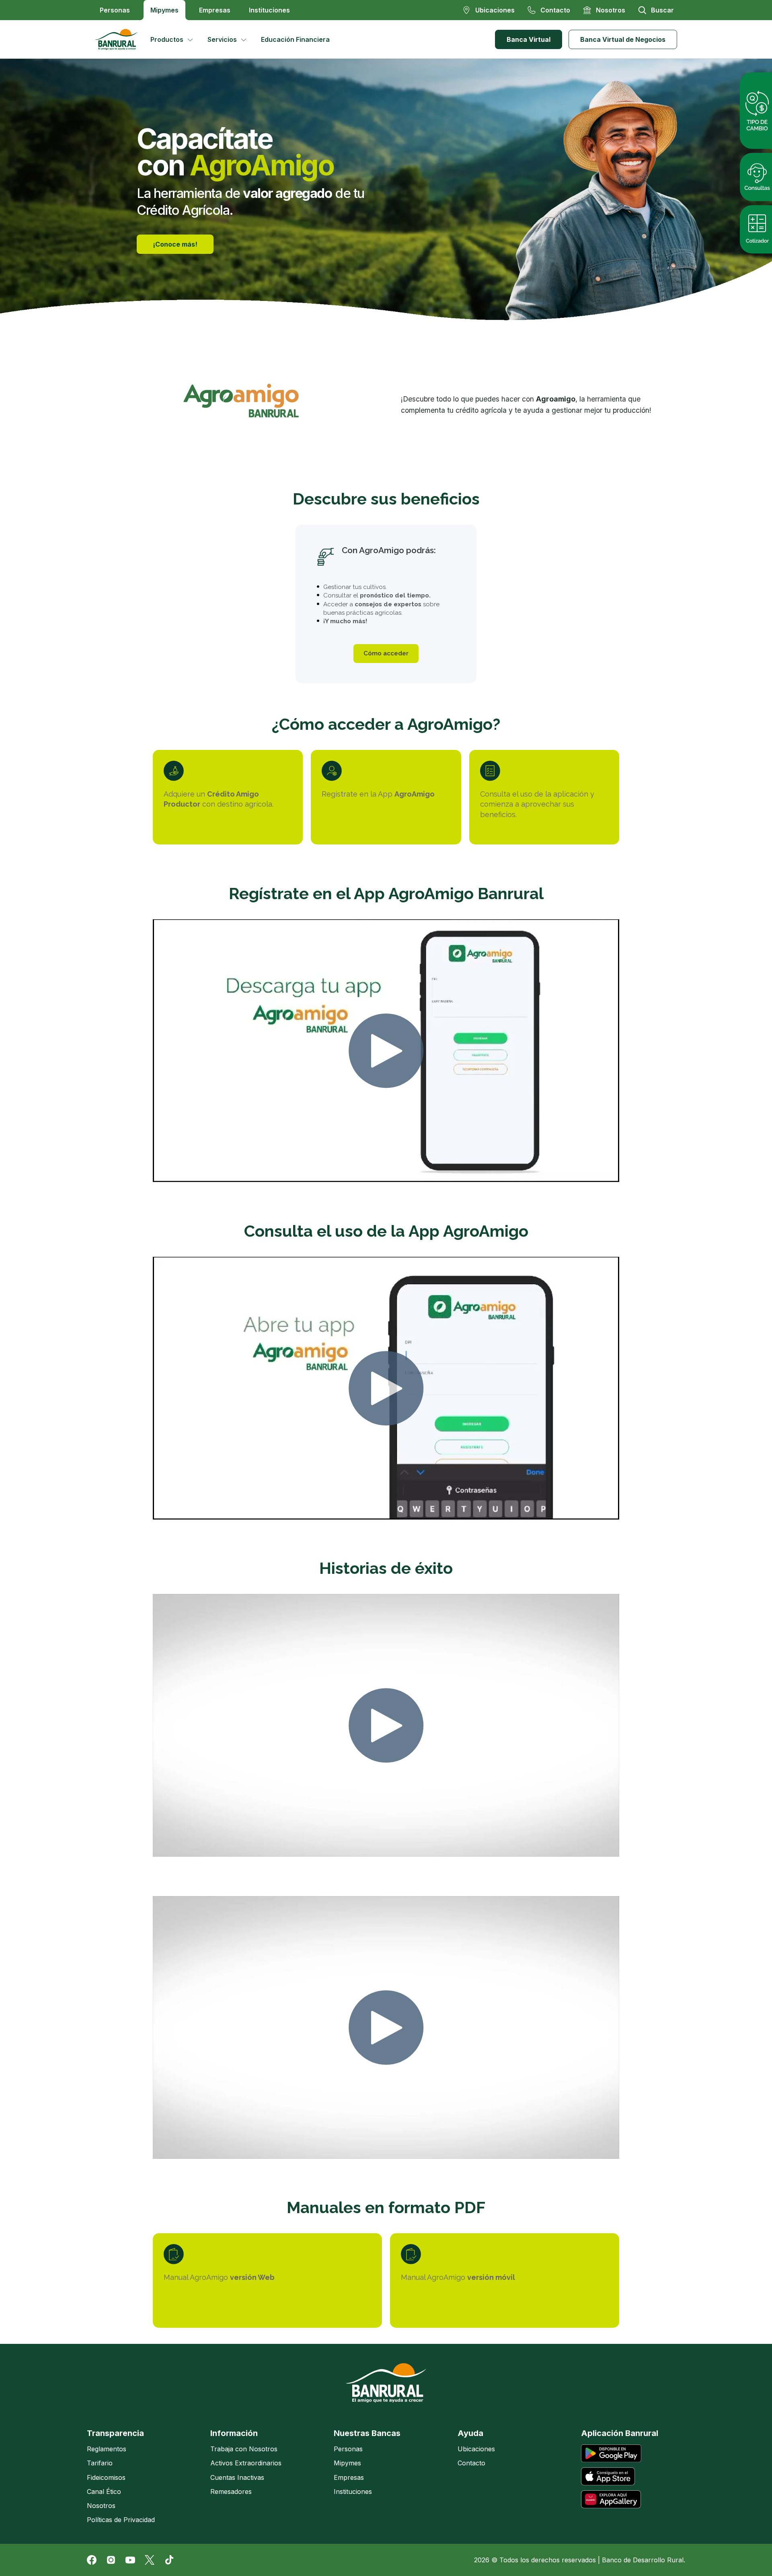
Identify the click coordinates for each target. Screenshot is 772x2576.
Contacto (471, 2463)
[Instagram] (111, 2560)
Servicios (222, 39)
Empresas (215, 10)
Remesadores (231, 2492)
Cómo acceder (386, 653)
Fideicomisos (106, 2477)
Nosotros (101, 2506)
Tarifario (100, 2463)
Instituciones (269, 10)
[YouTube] (130, 2560)
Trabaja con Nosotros (244, 2449)
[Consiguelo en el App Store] (608, 2476)
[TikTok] (169, 2560)
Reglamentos (107, 2449)
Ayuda (470, 2433)
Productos (167, 39)
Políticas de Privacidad (121, 2520)
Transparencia (115, 2433)
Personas (115, 10)
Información (234, 2433)
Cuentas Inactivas (237, 2477)
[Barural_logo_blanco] (386, 2383)
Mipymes (164, 10)
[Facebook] (92, 2560)
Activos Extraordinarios (246, 2463)
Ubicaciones (476, 2449)
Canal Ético (104, 2492)
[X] (150, 2560)
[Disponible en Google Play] (611, 2453)
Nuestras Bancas (367, 2433)
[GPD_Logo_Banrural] (119, 39)
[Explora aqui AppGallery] (611, 2499)
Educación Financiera (295, 39)
